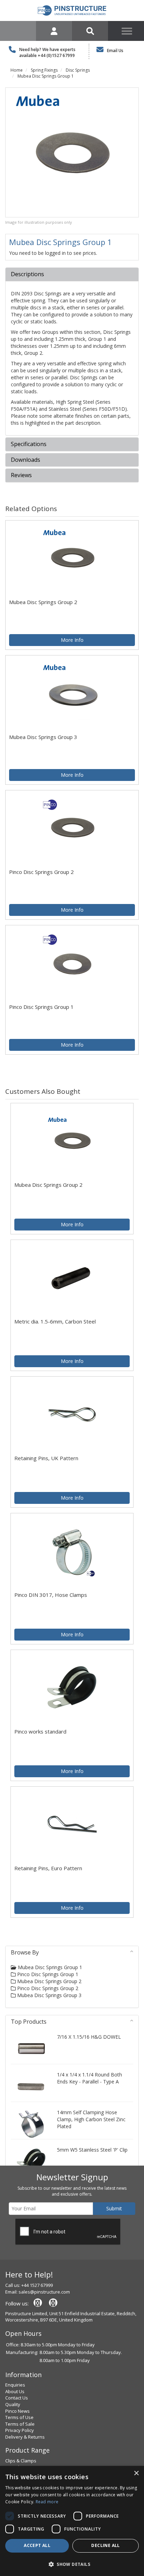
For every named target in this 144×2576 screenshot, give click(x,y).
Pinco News (17, 2411)
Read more (47, 2502)
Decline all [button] (105, 2545)
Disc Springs (78, 70)
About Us (15, 2391)
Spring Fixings (44, 70)
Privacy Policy (20, 2430)
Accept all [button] (37, 2545)
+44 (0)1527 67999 (56, 55)
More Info (72, 640)
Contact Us (17, 2398)
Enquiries (15, 2385)
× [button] (136, 2473)
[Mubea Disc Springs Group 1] (72, 152)
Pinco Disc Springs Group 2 (47, 1988)
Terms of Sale (20, 2424)
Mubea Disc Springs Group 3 (49, 1995)
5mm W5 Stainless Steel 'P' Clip (92, 2150)
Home (17, 70)
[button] (72, 2564)
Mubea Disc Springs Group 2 (49, 1981)
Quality (13, 2404)
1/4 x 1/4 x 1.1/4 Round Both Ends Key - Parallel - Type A (89, 2078)
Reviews (21, 475)
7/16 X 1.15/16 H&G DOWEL (89, 2037)
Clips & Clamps (21, 2461)
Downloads (26, 460)
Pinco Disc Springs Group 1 (47, 1974)
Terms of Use (19, 2417)
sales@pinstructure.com (44, 2292)
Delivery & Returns (25, 2437)
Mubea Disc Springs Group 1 (46, 76)
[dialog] (72, 2521)
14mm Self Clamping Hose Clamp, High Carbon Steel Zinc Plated (91, 2119)
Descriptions (27, 274)
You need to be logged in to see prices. (53, 253)
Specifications (29, 444)
